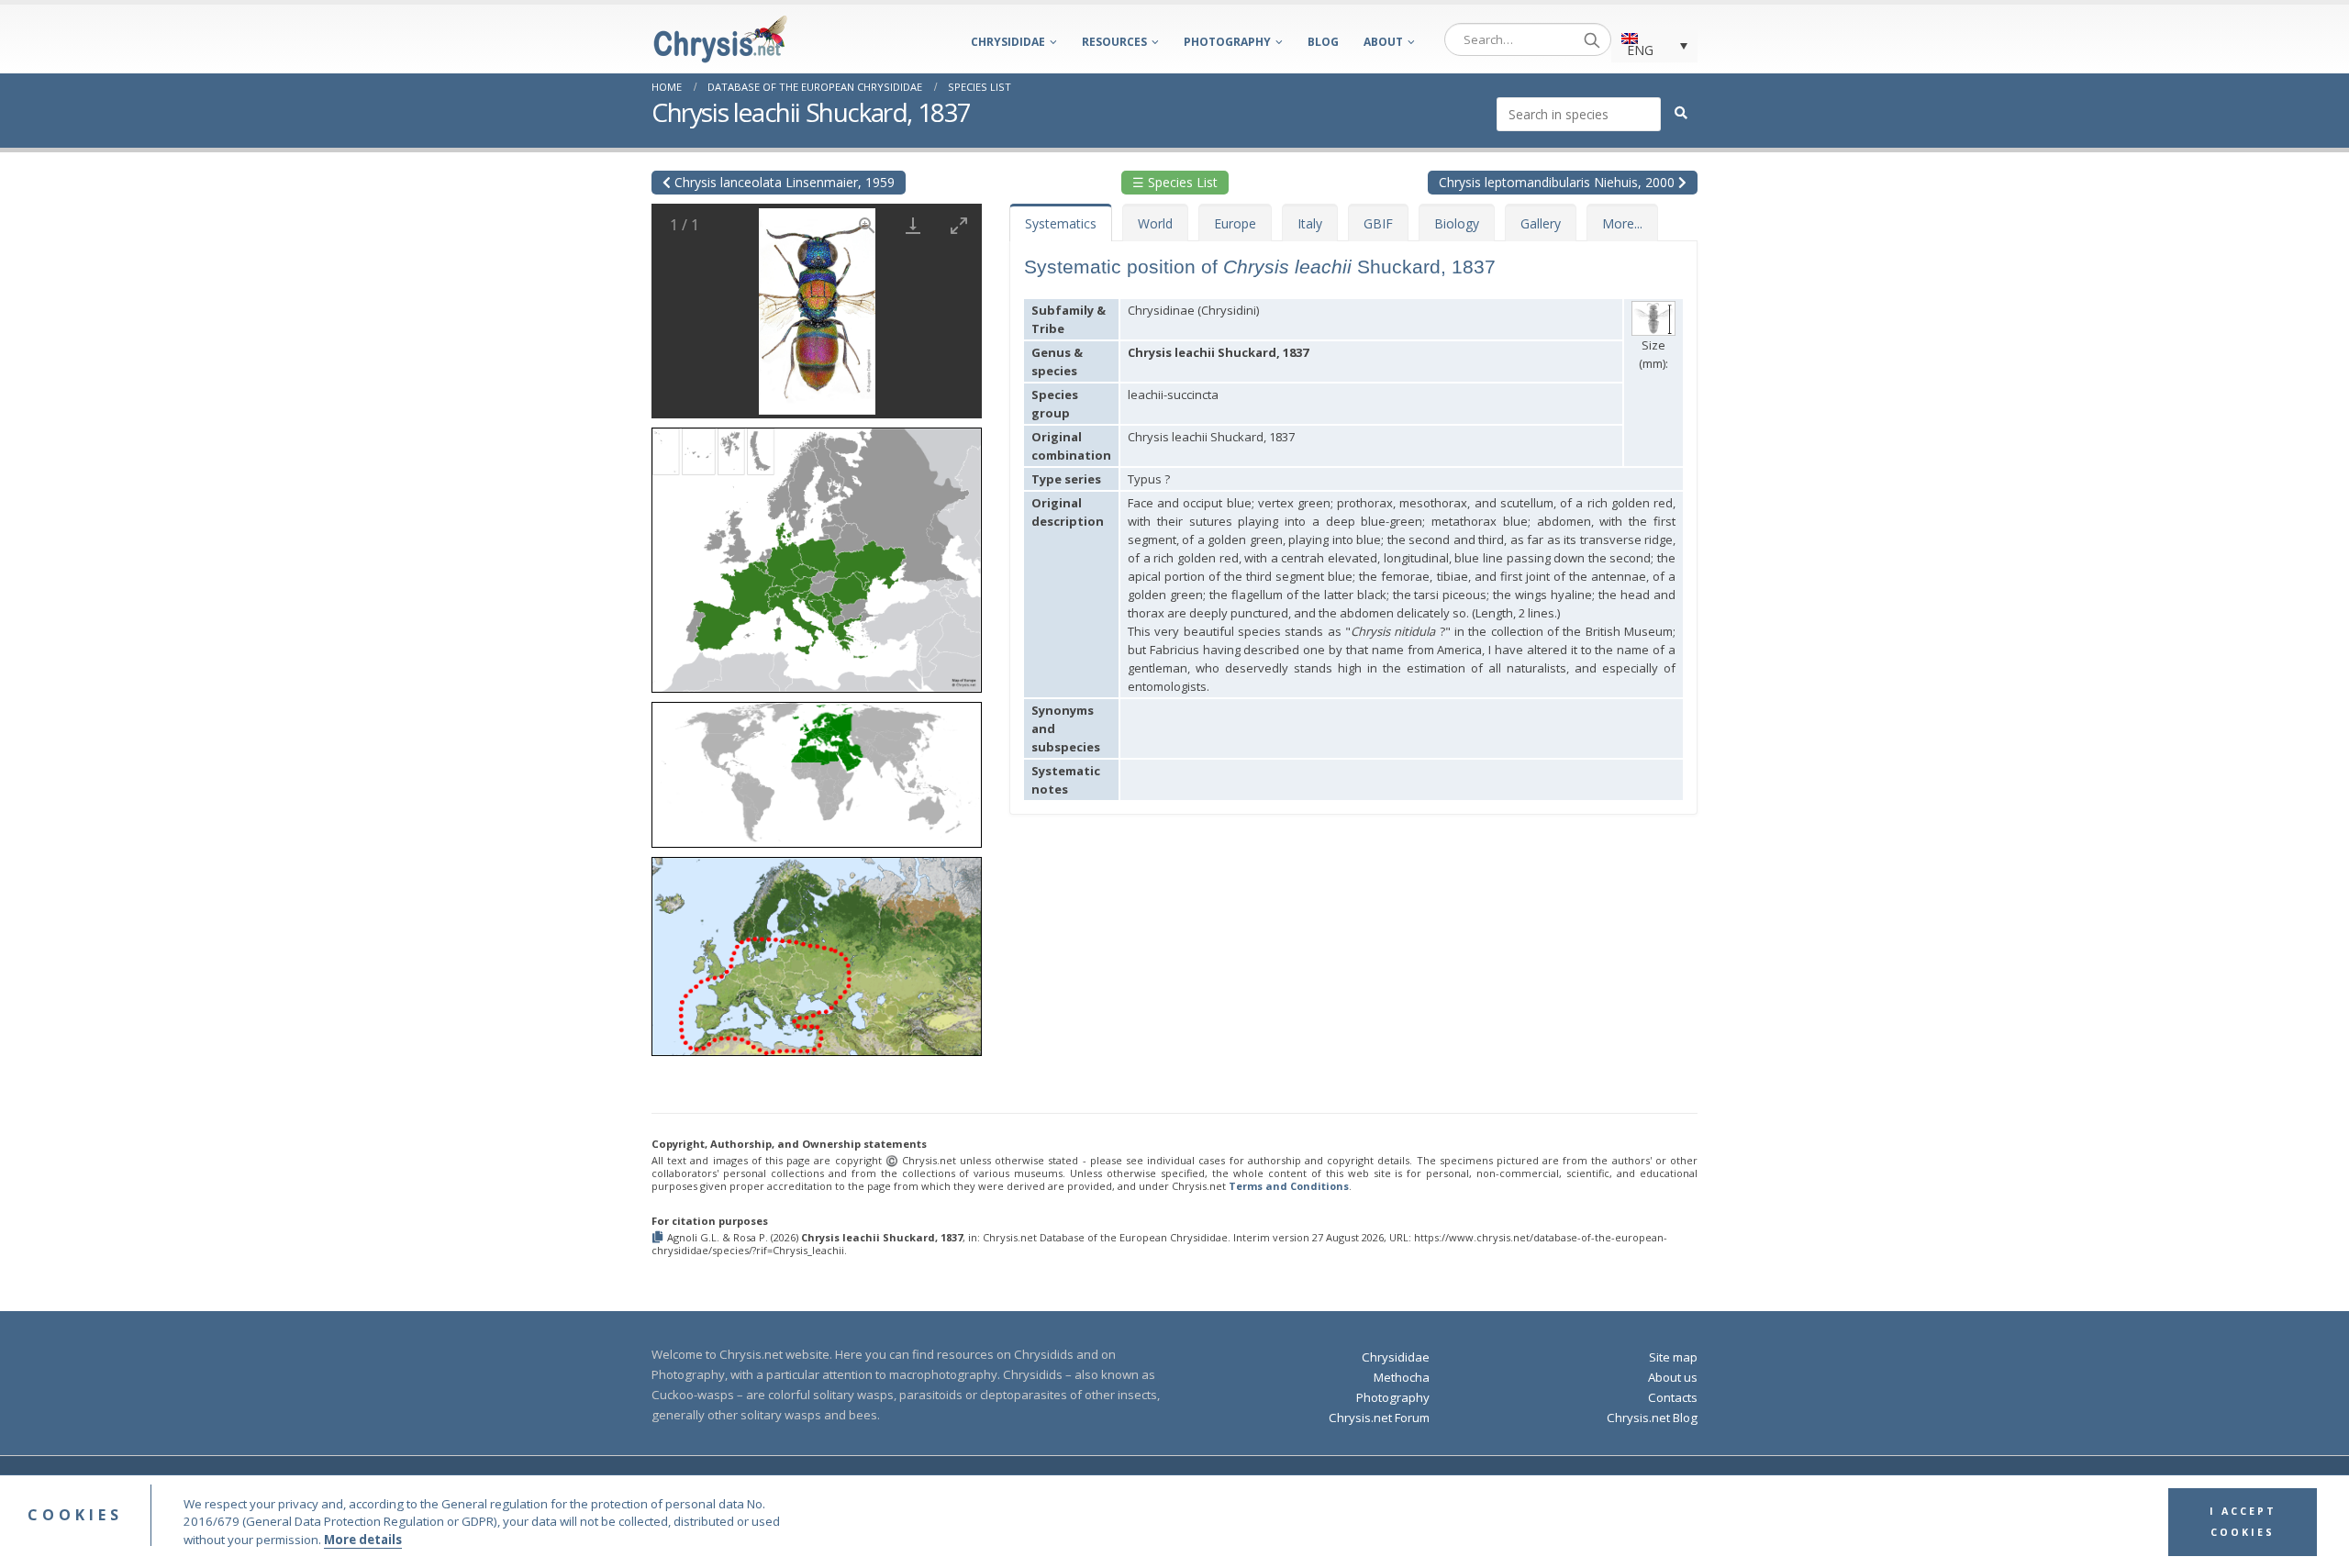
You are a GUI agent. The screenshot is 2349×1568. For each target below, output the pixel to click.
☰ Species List (1175, 182)
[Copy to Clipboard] (659, 1238)
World (1155, 223)
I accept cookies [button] (2243, 1522)
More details (363, 1540)
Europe (1235, 223)
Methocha (1402, 1377)
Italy (1310, 223)
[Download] (913, 225)
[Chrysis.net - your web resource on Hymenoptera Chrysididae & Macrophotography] (720, 39)
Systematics (1061, 223)
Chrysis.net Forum (1379, 1418)
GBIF (1378, 223)
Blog (1323, 42)
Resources (1114, 42)
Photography (1227, 42)
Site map (1673, 1357)
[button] (817, 554)
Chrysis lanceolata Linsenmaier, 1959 (783, 182)
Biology (1457, 223)
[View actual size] (867, 225)
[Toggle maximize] (959, 225)
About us (1673, 1377)
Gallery (1541, 223)
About (1383, 42)
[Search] (1592, 39)
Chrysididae (1008, 42)
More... (1622, 223)
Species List (980, 87)
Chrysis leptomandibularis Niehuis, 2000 (1559, 182)
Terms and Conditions (1289, 1186)
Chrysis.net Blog (1652, 1418)
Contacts (1673, 1397)
